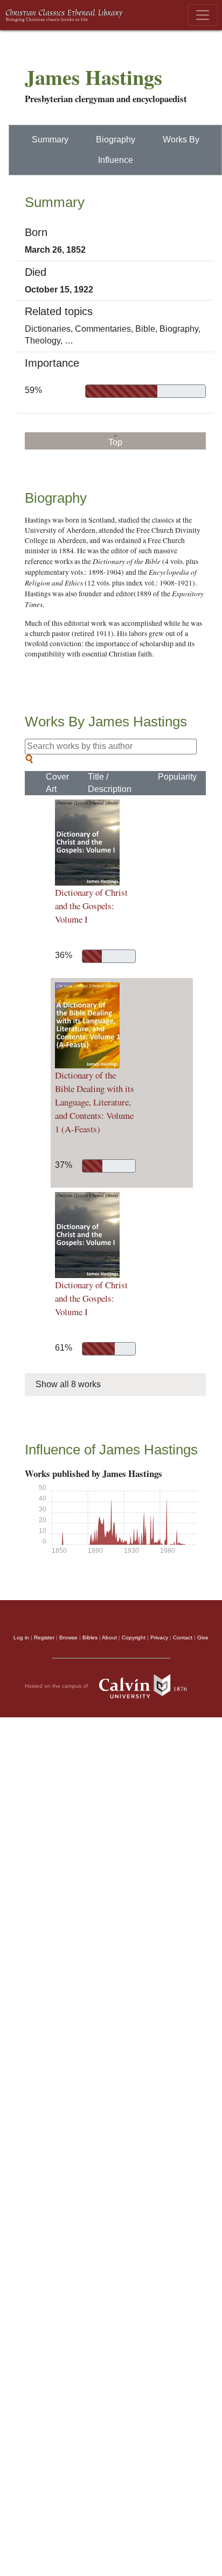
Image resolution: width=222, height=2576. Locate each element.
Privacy (159, 1637)
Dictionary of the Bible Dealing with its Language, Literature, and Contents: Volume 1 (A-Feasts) (95, 1102)
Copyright (134, 1637)
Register (44, 1637)
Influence (116, 160)
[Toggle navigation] (203, 15)
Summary (50, 140)
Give (203, 1637)
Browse (68, 1637)
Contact (183, 1637)
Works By (181, 140)
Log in (21, 1637)
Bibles (90, 1637)
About (109, 1637)
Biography (116, 140)
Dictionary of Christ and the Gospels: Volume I (91, 906)
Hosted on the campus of (57, 1686)
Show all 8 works (68, 1384)
